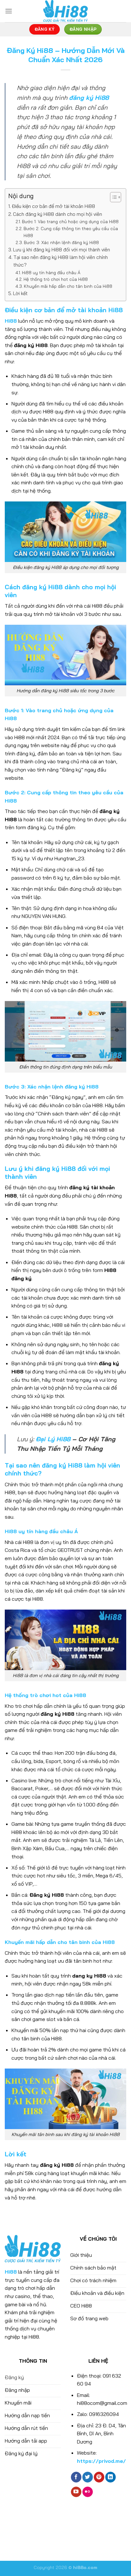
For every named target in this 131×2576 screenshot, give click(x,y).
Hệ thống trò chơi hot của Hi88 (56, 279)
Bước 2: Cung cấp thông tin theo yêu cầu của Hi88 (71, 232)
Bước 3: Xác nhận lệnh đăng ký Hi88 (61, 242)
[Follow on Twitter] (88, 2477)
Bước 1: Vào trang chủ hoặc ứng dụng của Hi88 (70, 221)
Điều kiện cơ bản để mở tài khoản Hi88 (53, 206)
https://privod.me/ (101, 2461)
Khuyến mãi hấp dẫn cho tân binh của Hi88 (68, 286)
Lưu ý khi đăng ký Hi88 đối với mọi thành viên (62, 250)
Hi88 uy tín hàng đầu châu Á (51, 272)
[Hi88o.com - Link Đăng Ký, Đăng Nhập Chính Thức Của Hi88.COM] (65, 11)
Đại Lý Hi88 (53, 1439)
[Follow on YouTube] (76, 2492)
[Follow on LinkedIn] (110, 2477)
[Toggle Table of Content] (112, 197)
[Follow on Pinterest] (99, 2477)
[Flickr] (88, 2492)
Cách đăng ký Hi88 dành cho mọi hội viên (58, 214)
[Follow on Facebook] (76, 2477)
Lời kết (20, 293)
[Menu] (9, 11)
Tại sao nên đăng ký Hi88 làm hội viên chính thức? (61, 261)
